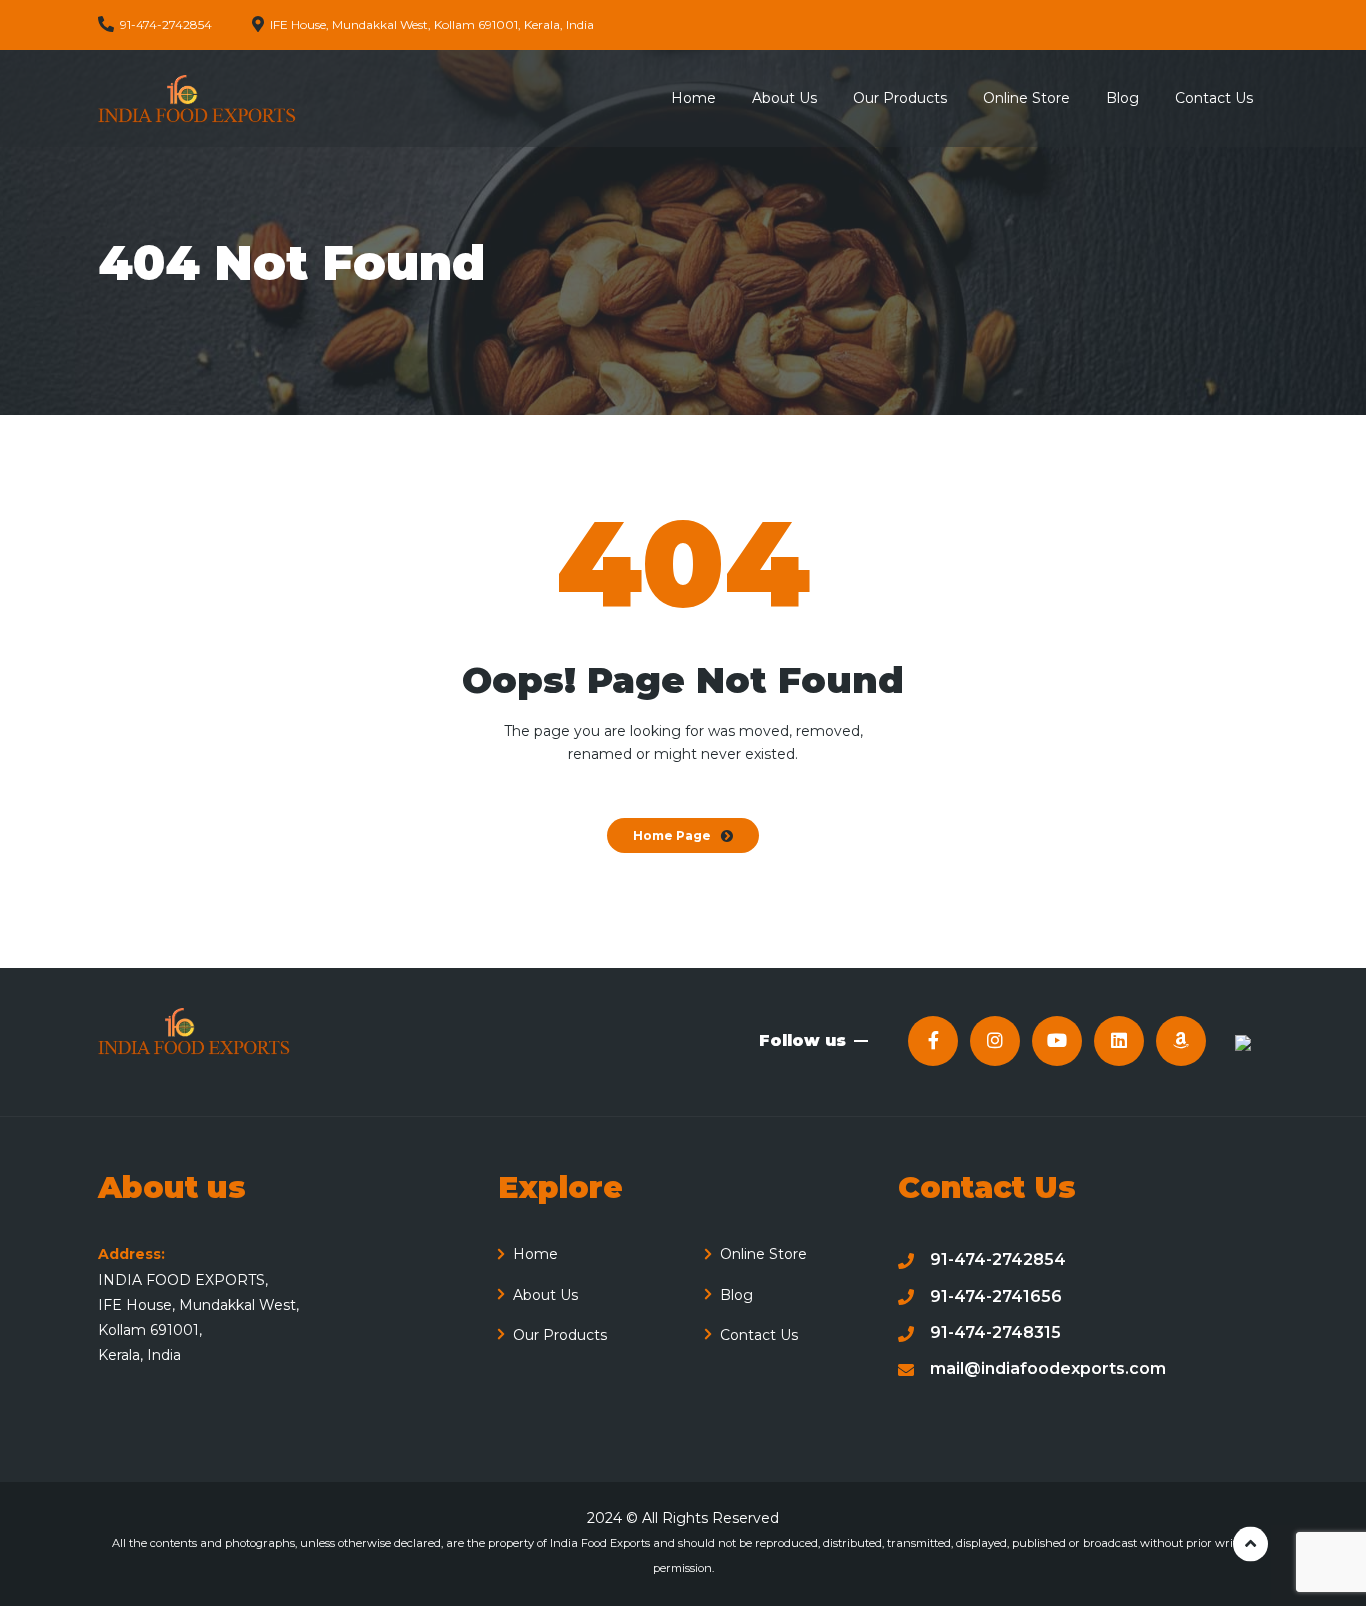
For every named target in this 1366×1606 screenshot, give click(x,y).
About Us (545, 1295)
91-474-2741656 (996, 1296)
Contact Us (759, 1335)
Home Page (672, 835)
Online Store (763, 1254)
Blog (736, 1295)
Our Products (560, 1335)
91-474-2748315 (995, 1332)
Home (535, 1254)
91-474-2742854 (998, 1259)
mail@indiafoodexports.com (1048, 1368)
